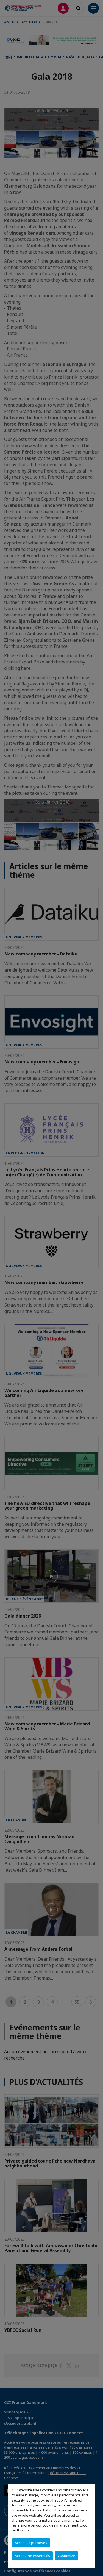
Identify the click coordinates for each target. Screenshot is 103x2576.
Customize (66, 2556)
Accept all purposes (31, 2543)
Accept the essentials (32, 2556)
